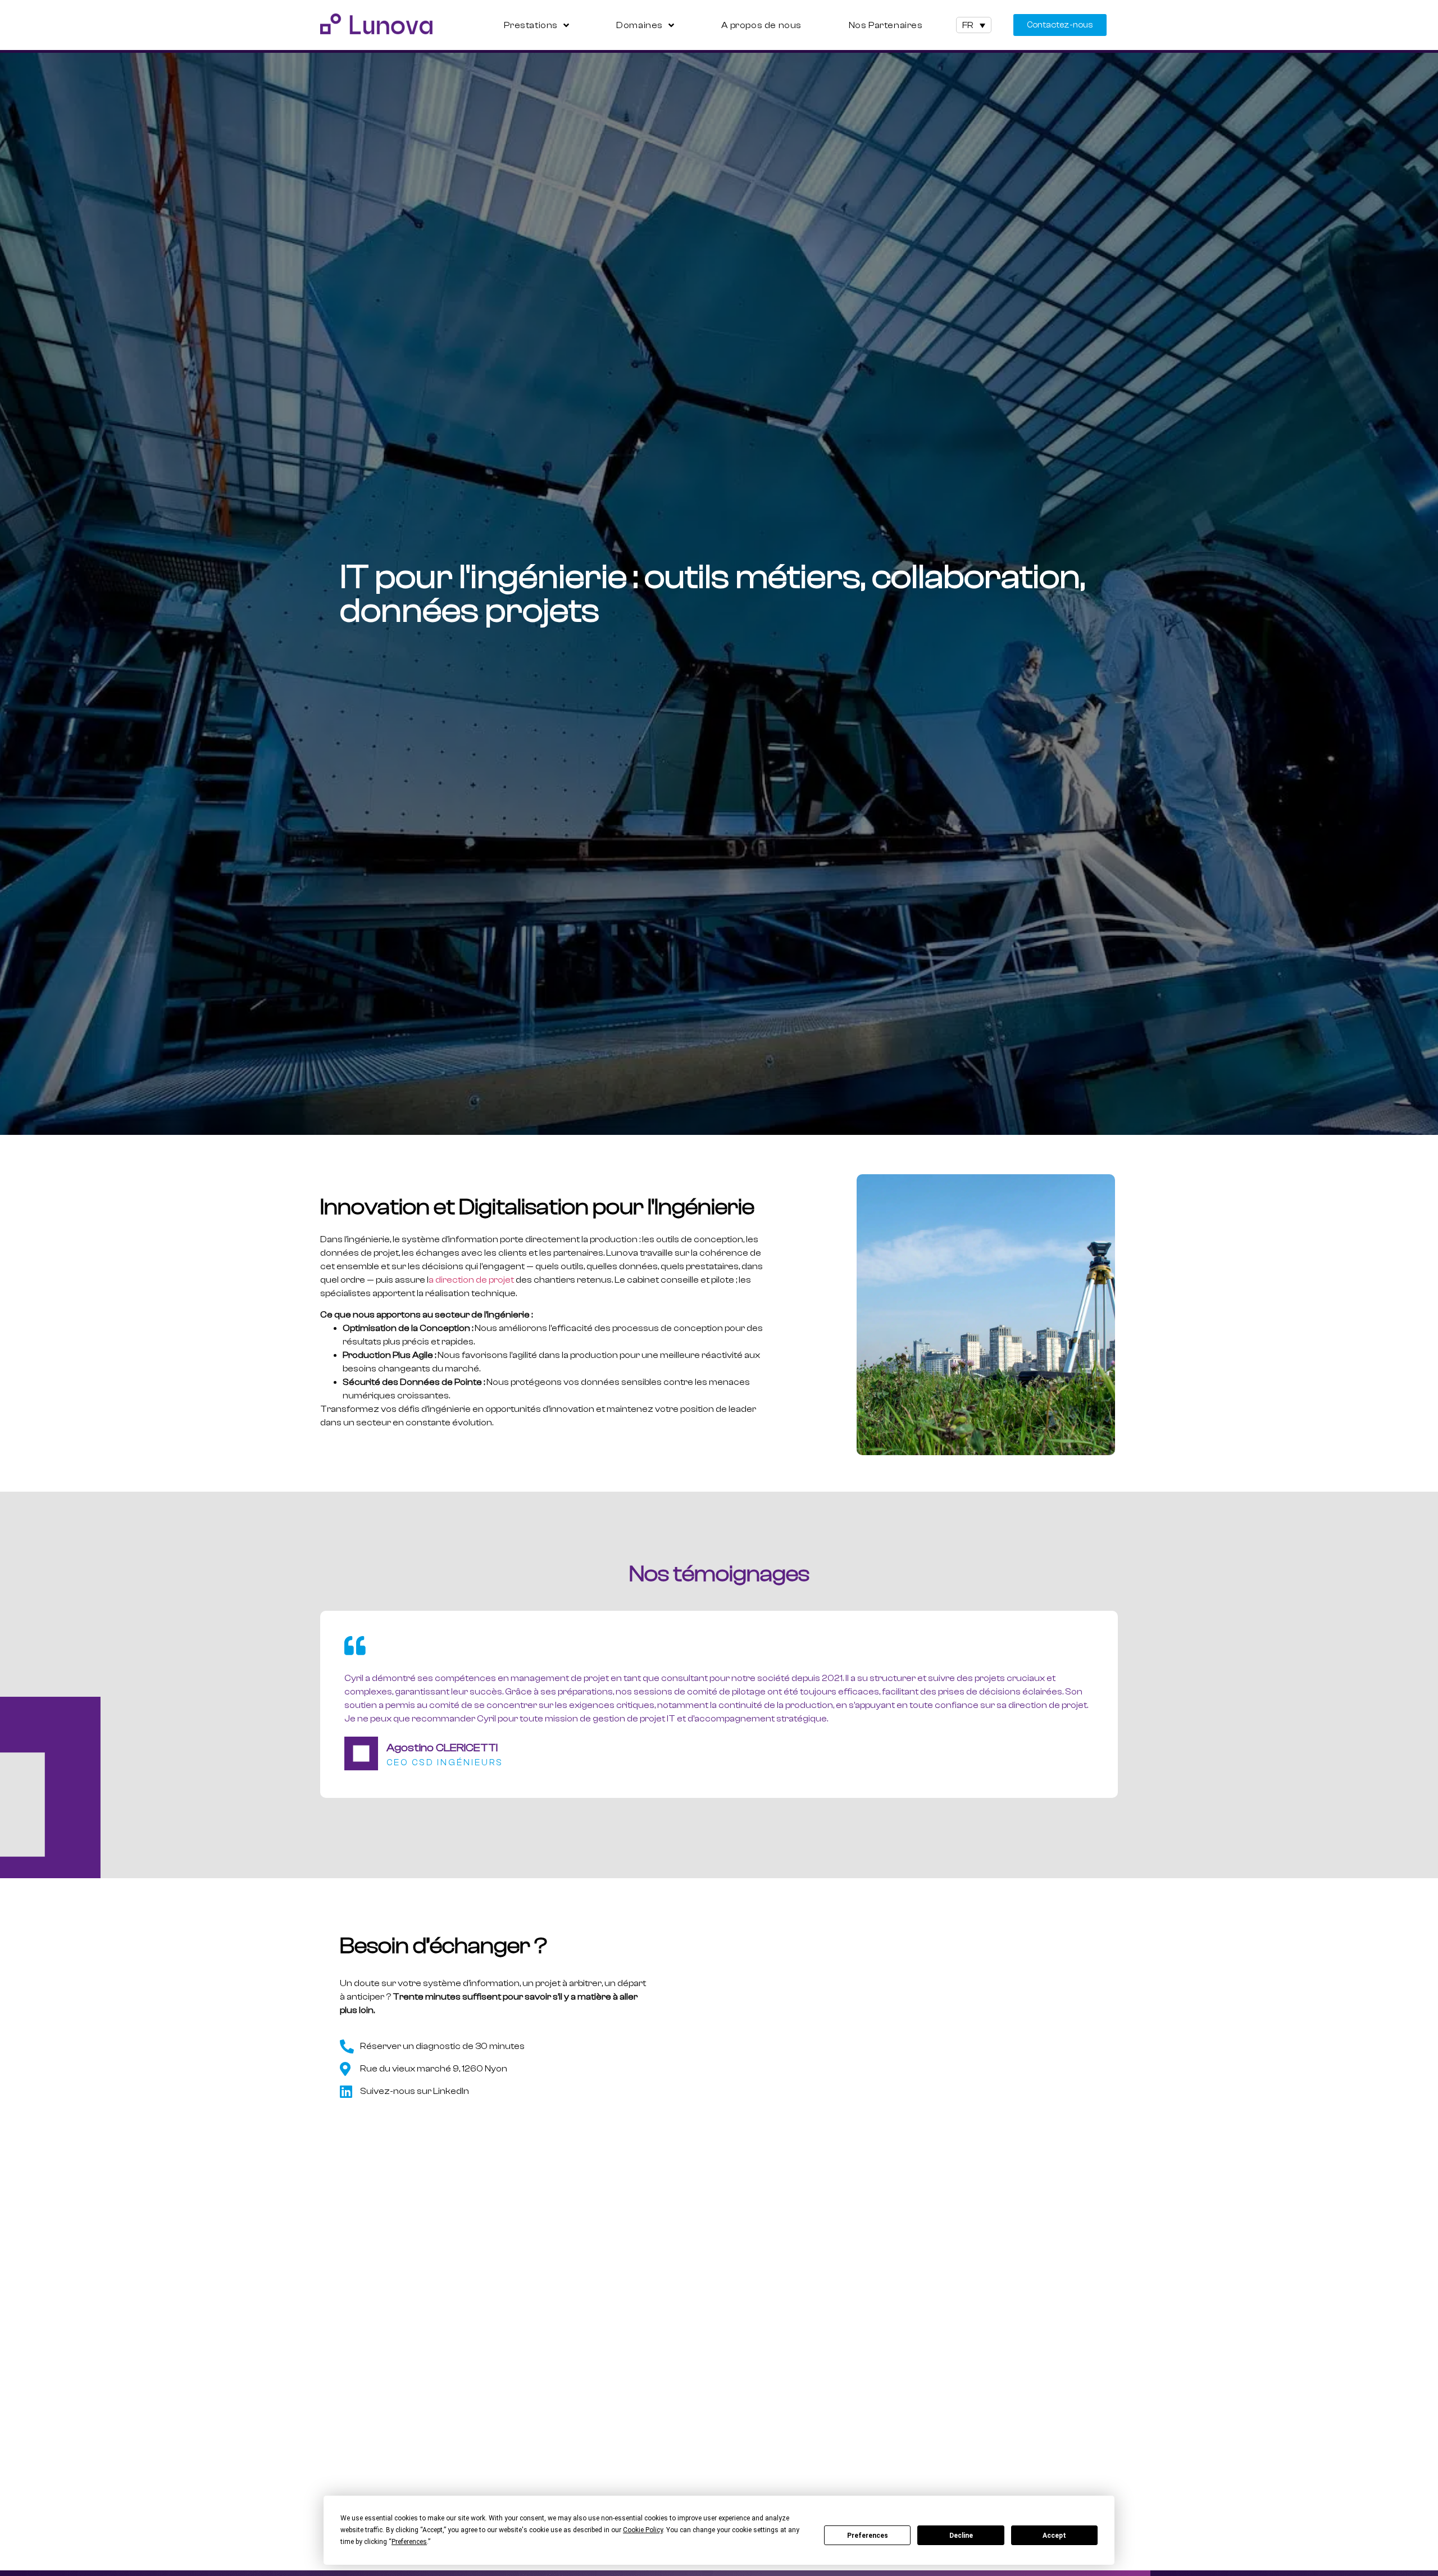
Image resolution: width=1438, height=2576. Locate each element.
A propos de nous (761, 25)
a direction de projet (471, 1280)
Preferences (868, 2536)
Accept (1054, 2536)
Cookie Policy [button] (643, 2530)
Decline (961, 2536)
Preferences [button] (409, 2542)
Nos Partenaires (886, 25)
